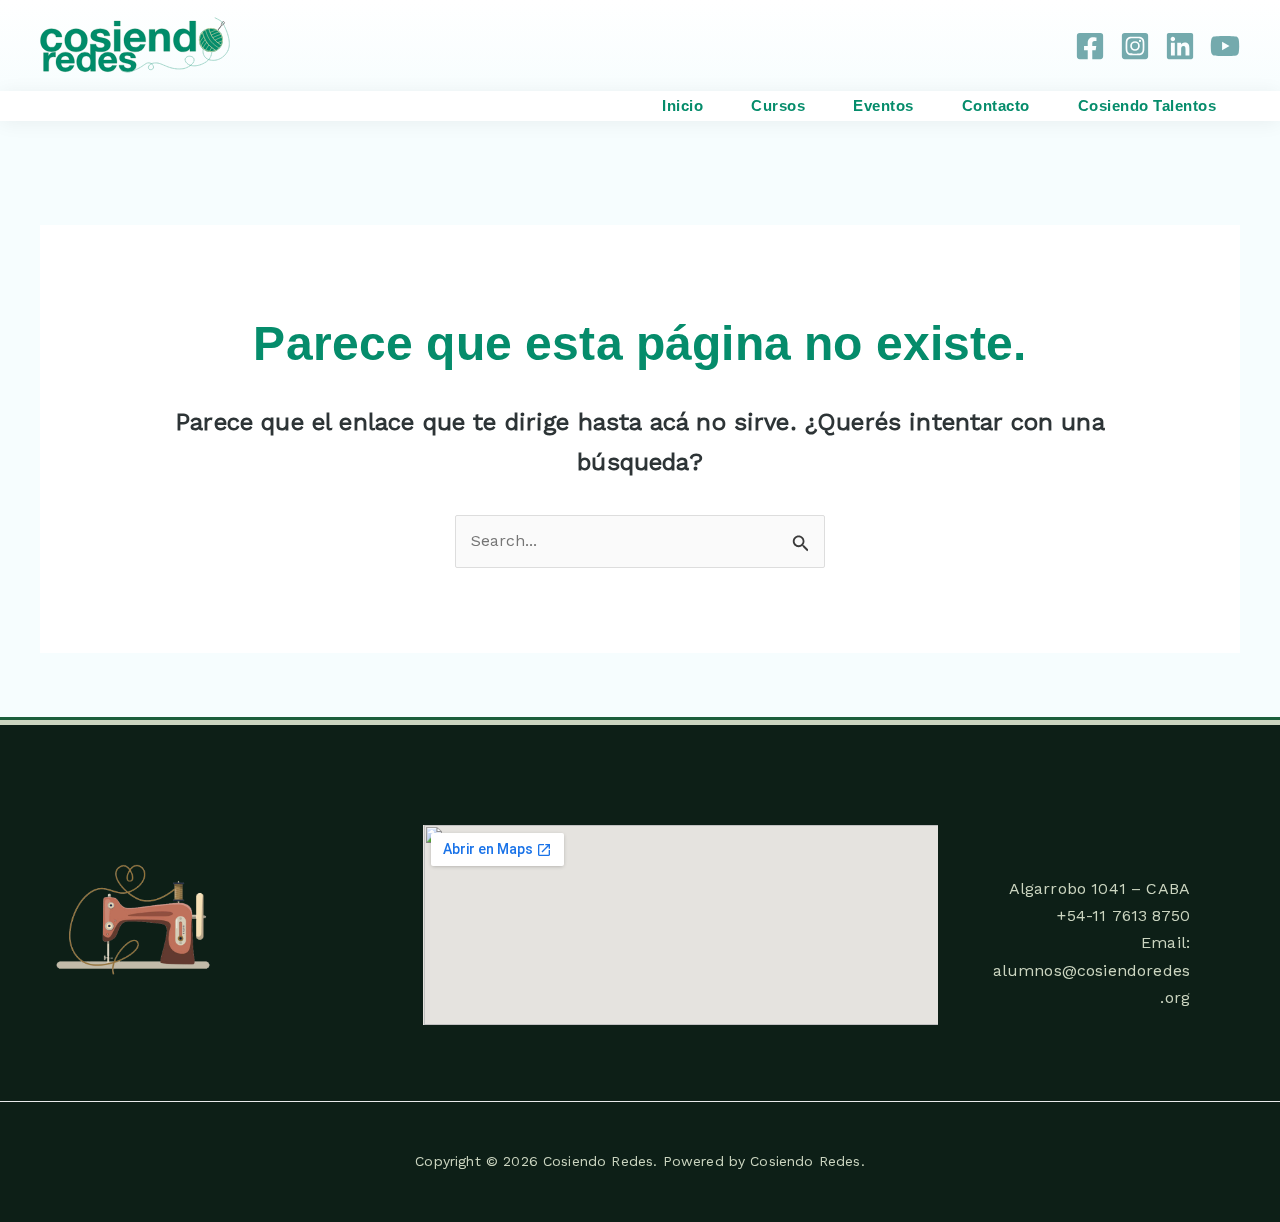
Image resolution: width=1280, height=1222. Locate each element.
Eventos (883, 105)
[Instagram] (1135, 46)
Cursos (778, 105)
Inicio (682, 105)
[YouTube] (1225, 46)
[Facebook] (1090, 46)
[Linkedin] (1180, 46)
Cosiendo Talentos (1147, 105)
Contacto (996, 105)
